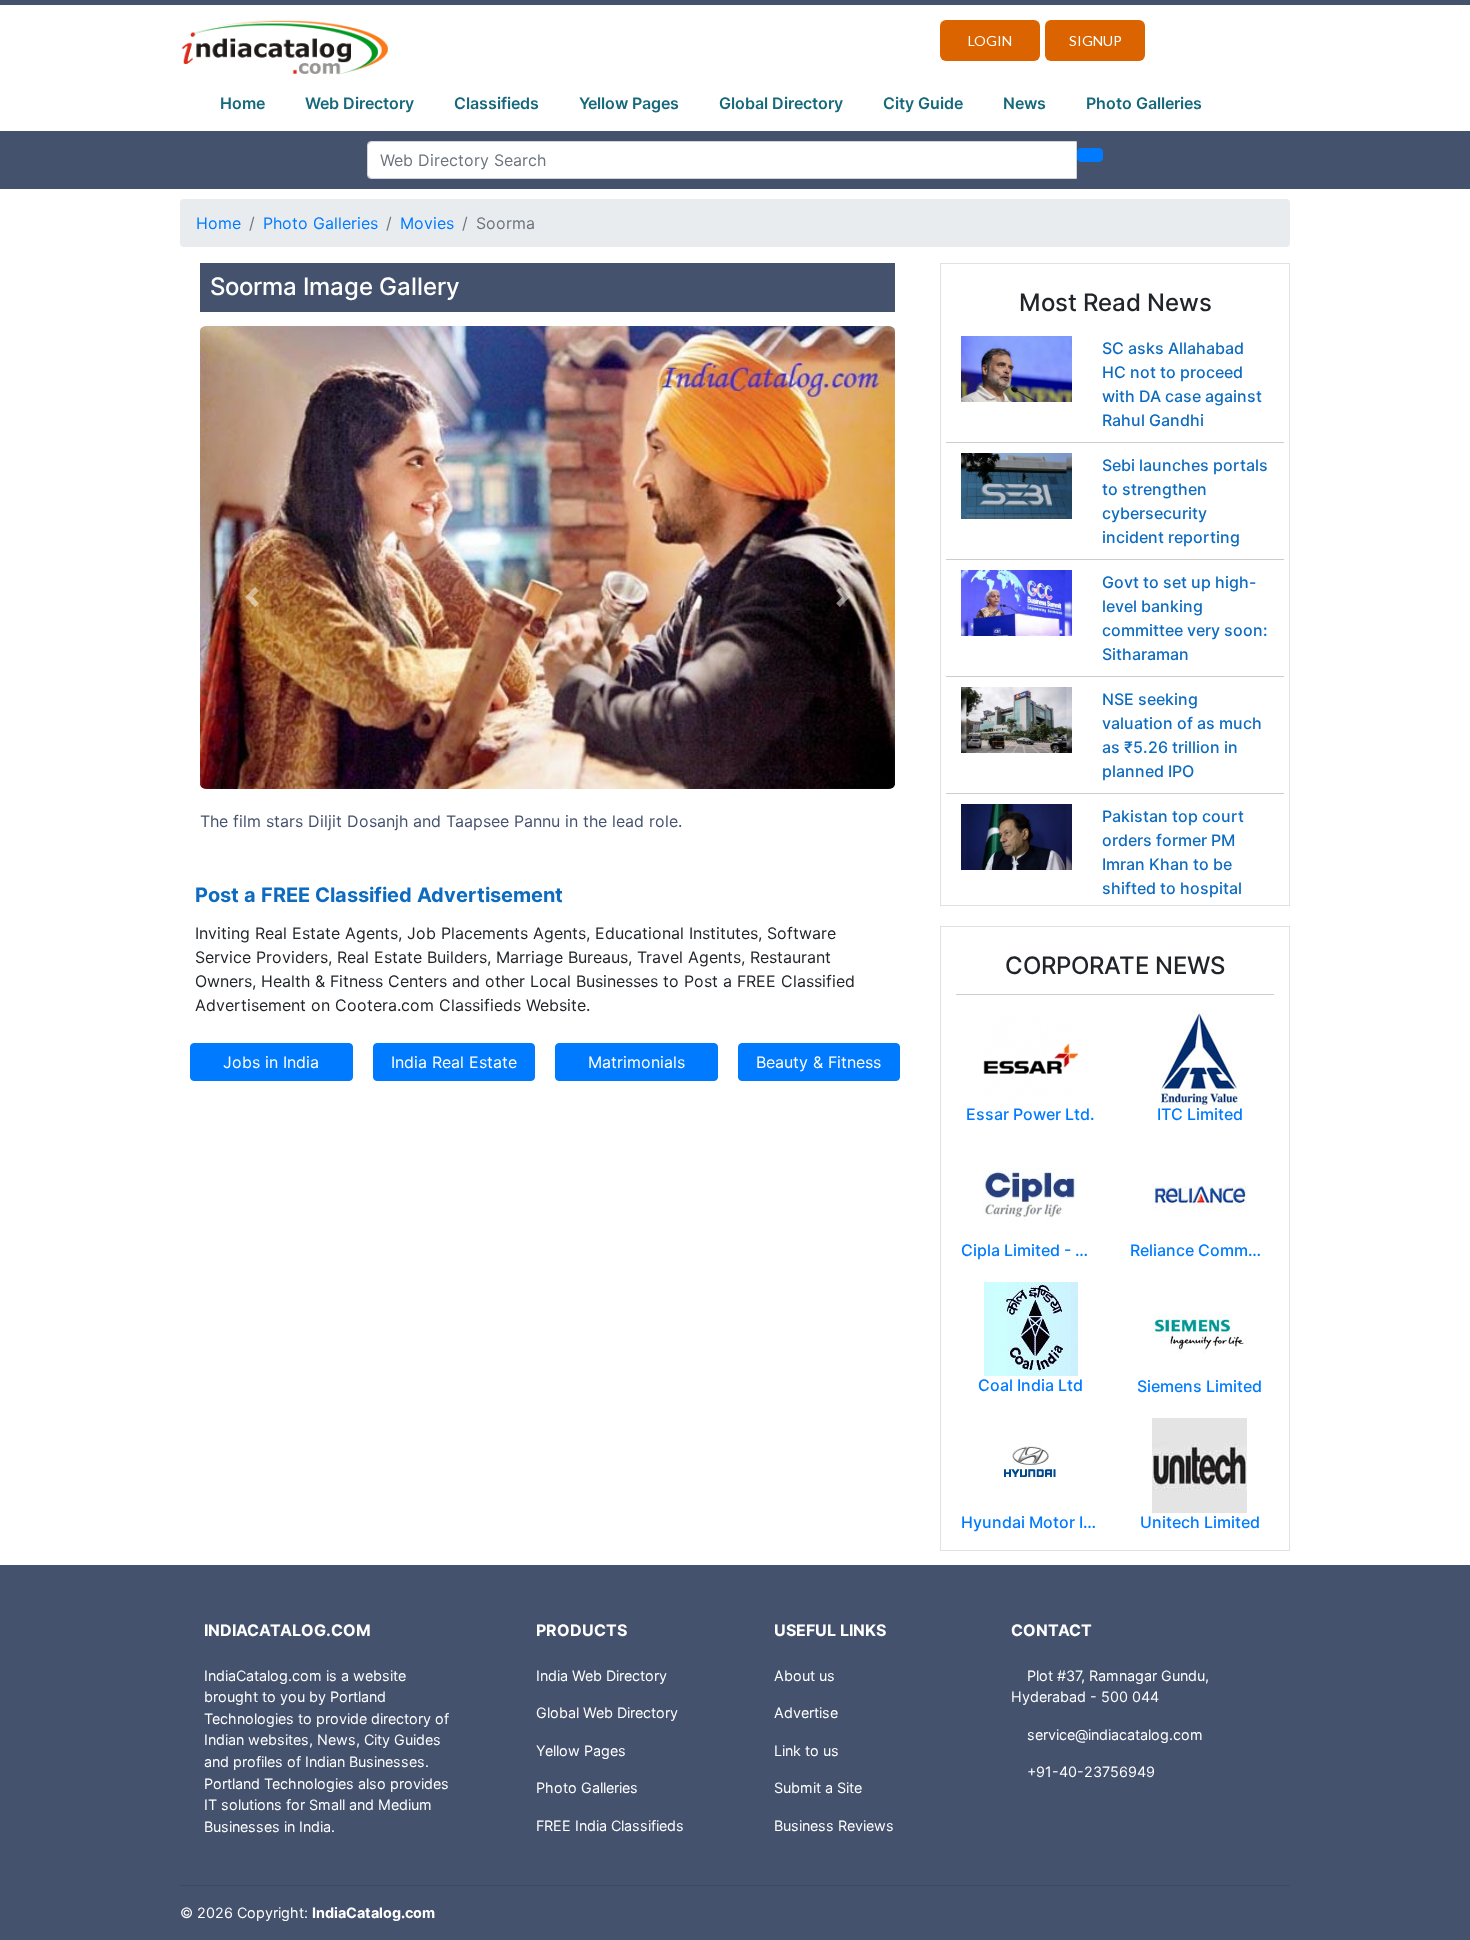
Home (242, 103)
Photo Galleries (1144, 103)
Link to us (806, 1750)
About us (804, 1675)
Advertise (806, 1712)
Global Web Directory (607, 1712)
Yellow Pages (629, 103)
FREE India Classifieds (610, 1825)
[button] (252, 597)
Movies (427, 223)
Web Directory (359, 103)
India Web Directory (601, 1675)
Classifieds (496, 103)
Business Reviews (834, 1825)
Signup (1095, 40)
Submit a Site (818, 1787)
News (1024, 103)
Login (990, 40)
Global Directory (781, 103)
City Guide (923, 103)
